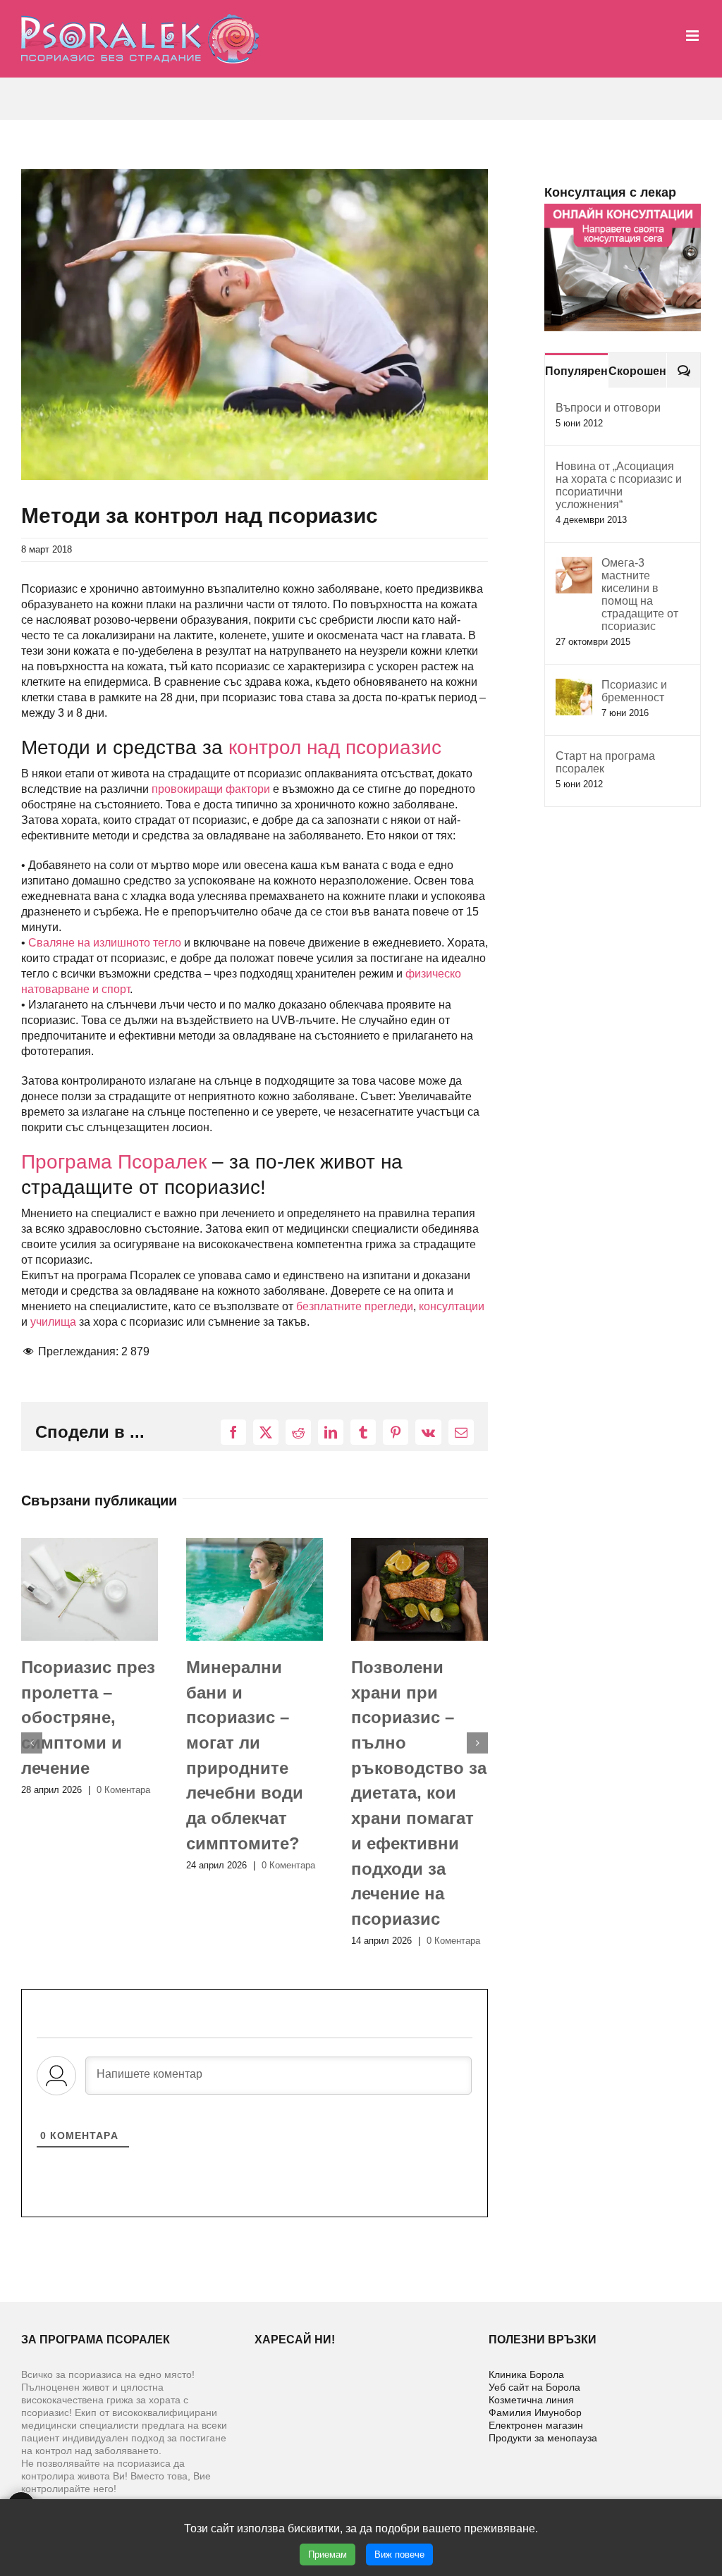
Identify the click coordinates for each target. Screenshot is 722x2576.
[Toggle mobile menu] (693, 36)
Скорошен (637, 371)
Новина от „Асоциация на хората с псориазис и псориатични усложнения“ (619, 485)
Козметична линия (531, 2400)
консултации (452, 1306)
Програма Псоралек (114, 1162)
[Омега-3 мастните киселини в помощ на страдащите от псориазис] (574, 564)
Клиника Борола (526, 2374)
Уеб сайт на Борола (534, 2387)
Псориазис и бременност (634, 691)
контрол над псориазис (335, 747)
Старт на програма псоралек (605, 762)
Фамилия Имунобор (535, 2412)
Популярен (576, 371)
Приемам (328, 2555)
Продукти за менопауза (543, 2438)
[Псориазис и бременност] (574, 686)
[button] (32, 1743)
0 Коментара (126, 1865)
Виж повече (399, 2555)
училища (53, 1322)
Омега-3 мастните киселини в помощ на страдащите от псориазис (640, 594)
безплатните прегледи (355, 1306)
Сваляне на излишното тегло (105, 943)
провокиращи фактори (211, 789)
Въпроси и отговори (608, 408)
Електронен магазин (536, 2425)
